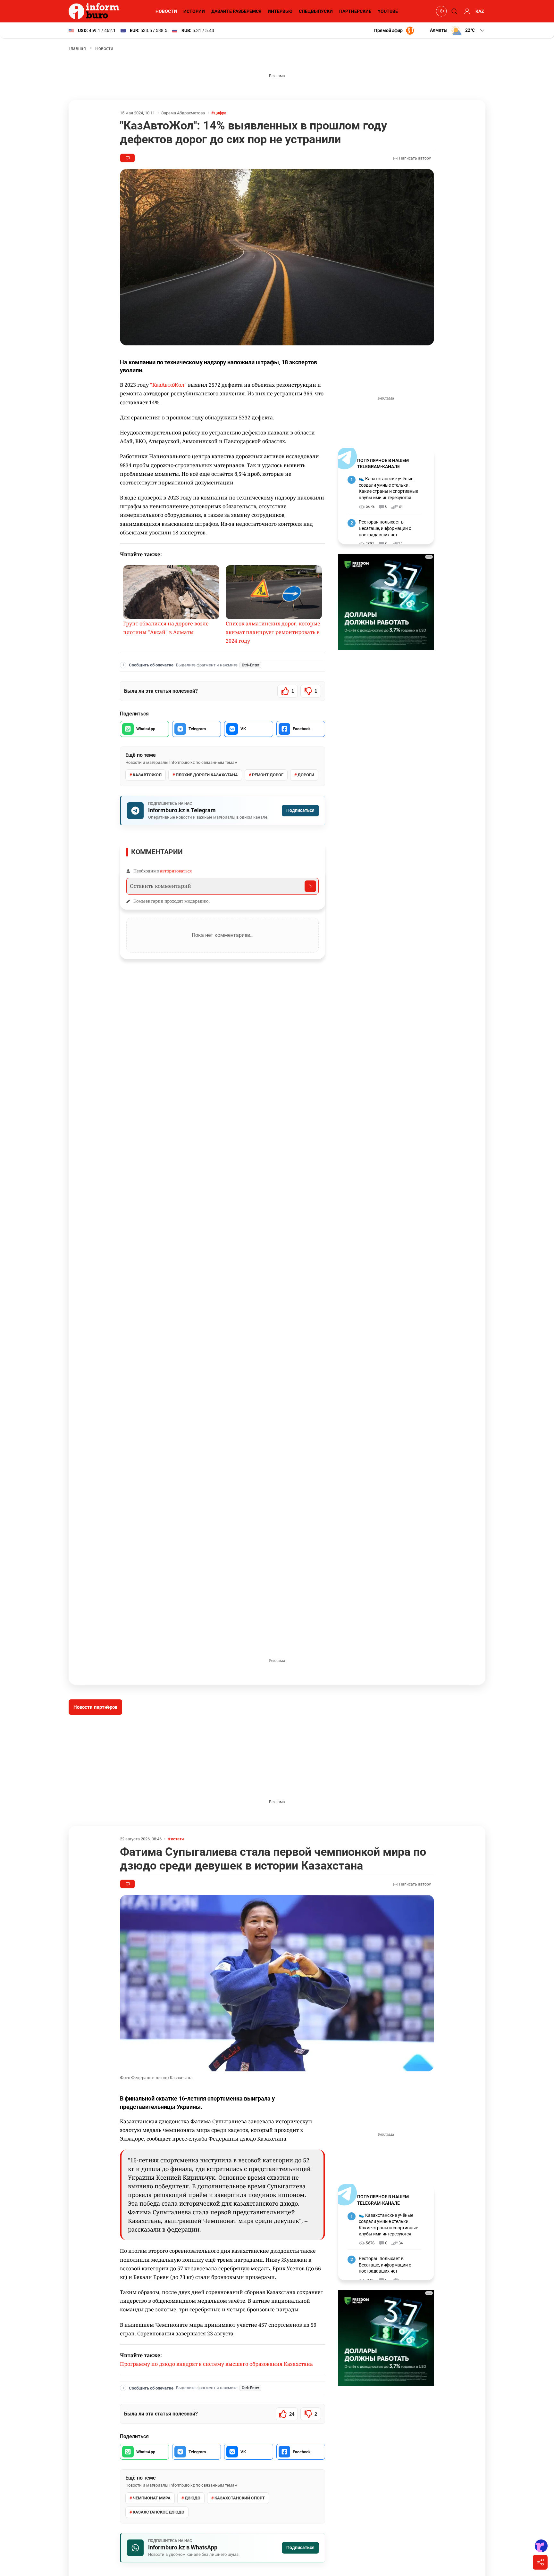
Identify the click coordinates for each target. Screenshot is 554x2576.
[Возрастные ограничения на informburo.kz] (441, 11)
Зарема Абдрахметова (183, 113)
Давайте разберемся (236, 11)
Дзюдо (193, 2498)
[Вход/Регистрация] (466, 11)
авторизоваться (176, 871)
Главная (77, 48)
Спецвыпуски (316, 11)
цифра (220, 113)
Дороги (306, 775)
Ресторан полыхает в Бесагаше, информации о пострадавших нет (385, 528)
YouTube (388, 11)
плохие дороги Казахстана (207, 775)
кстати (177, 1839)
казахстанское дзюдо (159, 2512)
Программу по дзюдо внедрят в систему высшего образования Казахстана (216, 2364)
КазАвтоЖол (147, 775)
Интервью (280, 11)
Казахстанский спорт (240, 2498)
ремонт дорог (268, 775)
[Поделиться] (540, 2562)
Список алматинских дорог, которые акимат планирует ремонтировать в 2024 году (273, 632)
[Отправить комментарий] (310, 886)
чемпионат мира (152, 2498)
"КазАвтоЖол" (168, 385)
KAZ (480, 11)
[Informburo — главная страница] (96, 11)
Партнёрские (355, 11)
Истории (194, 11)
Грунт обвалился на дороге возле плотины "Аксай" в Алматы (166, 628)
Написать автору (415, 158)
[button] (458, 30)
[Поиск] (453, 11)
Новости (166, 11)
